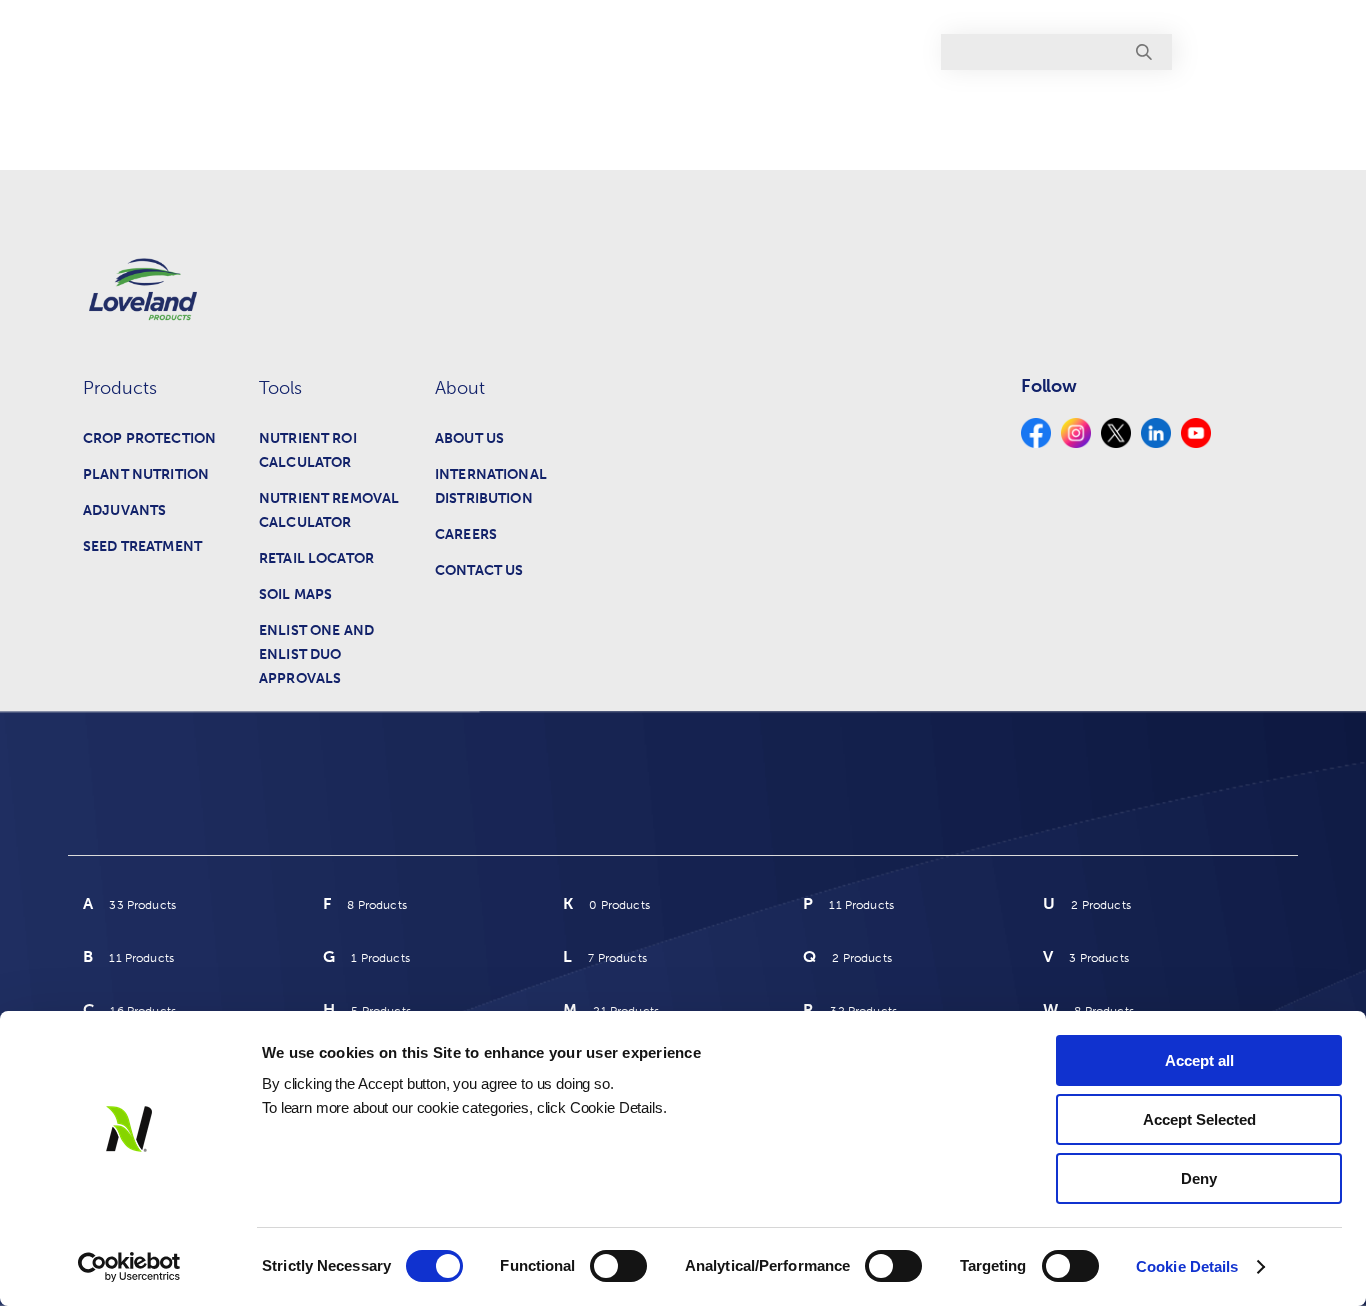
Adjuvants (124, 510)
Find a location (1226, 52)
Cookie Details (1187, 1266)
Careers (466, 534)
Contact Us (479, 570)
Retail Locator (316, 558)
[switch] (618, 1266)
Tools (1153, 113)
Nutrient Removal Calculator (329, 510)
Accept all (1199, 1060)
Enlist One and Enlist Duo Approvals (316, 654)
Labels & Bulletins (889, 113)
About (1232, 113)
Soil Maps (295, 594)
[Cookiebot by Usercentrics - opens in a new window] (129, 1267)
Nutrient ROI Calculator (308, 450)
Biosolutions (1045, 113)
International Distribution (491, 486)
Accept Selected (1199, 1119)
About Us (469, 438)
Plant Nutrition (146, 474)
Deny (1199, 1178)
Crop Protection (149, 438)
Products (748, 113)
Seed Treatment (142, 546)
